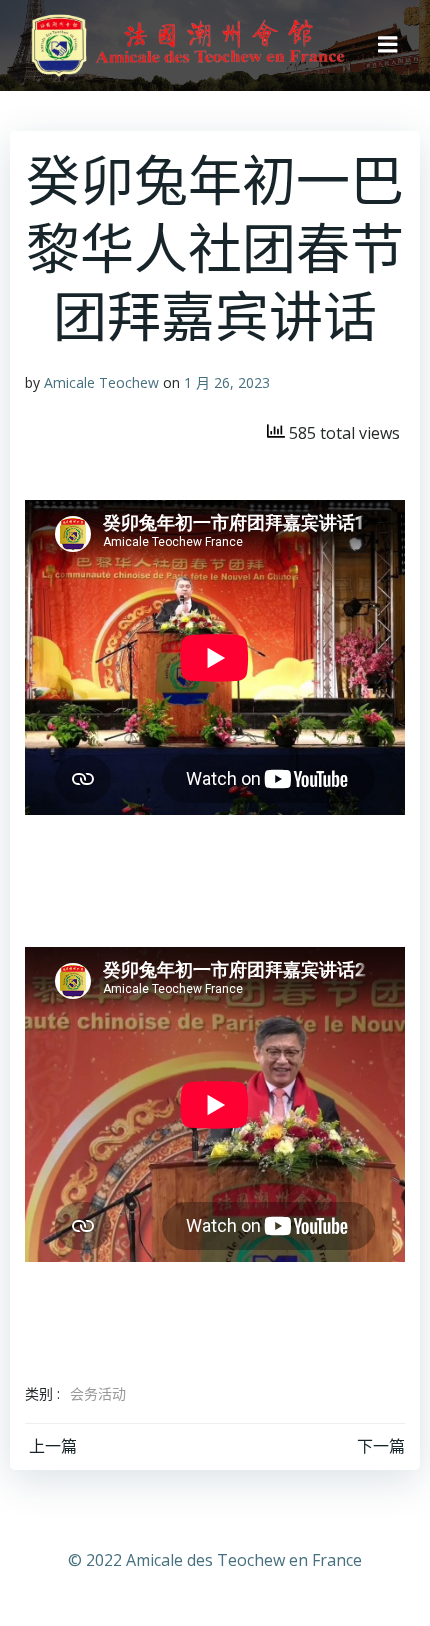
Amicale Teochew (101, 382)
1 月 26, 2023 (227, 382)
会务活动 (98, 1393)
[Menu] (388, 45)
